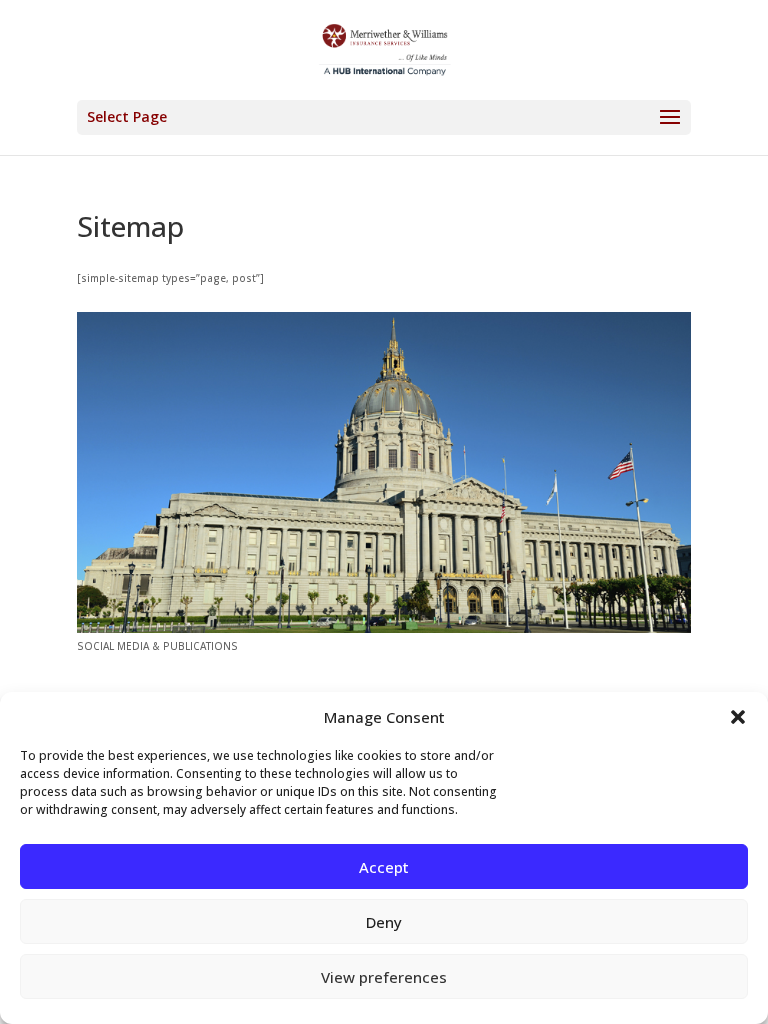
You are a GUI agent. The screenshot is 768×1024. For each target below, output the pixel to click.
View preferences (384, 977)
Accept (384, 867)
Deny (384, 922)
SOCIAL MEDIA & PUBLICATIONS (157, 646)
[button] (738, 717)
